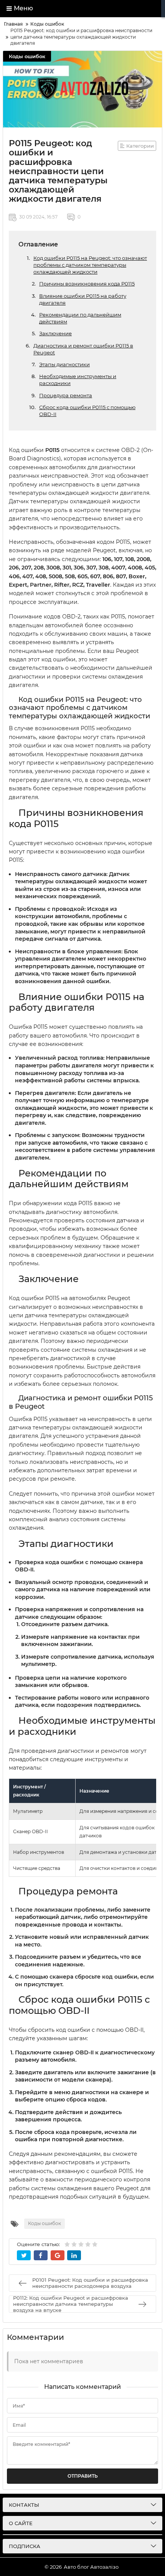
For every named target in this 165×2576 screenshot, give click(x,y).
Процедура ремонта (66, 395)
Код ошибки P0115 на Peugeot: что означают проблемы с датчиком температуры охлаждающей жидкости (90, 265)
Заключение (55, 333)
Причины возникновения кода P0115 (87, 284)
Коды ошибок (27, 56)
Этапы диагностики (64, 364)
